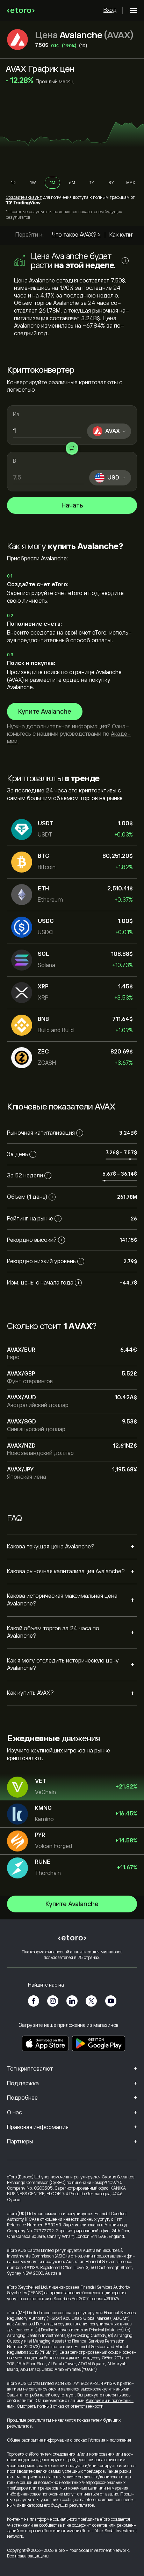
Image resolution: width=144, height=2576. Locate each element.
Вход (110, 10)
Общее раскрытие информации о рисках (47, 2440)
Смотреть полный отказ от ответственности (60, 2406)
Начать (72, 505)
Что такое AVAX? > (76, 235)
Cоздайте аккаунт (24, 197)
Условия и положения (110, 2440)
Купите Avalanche (45, 712)
